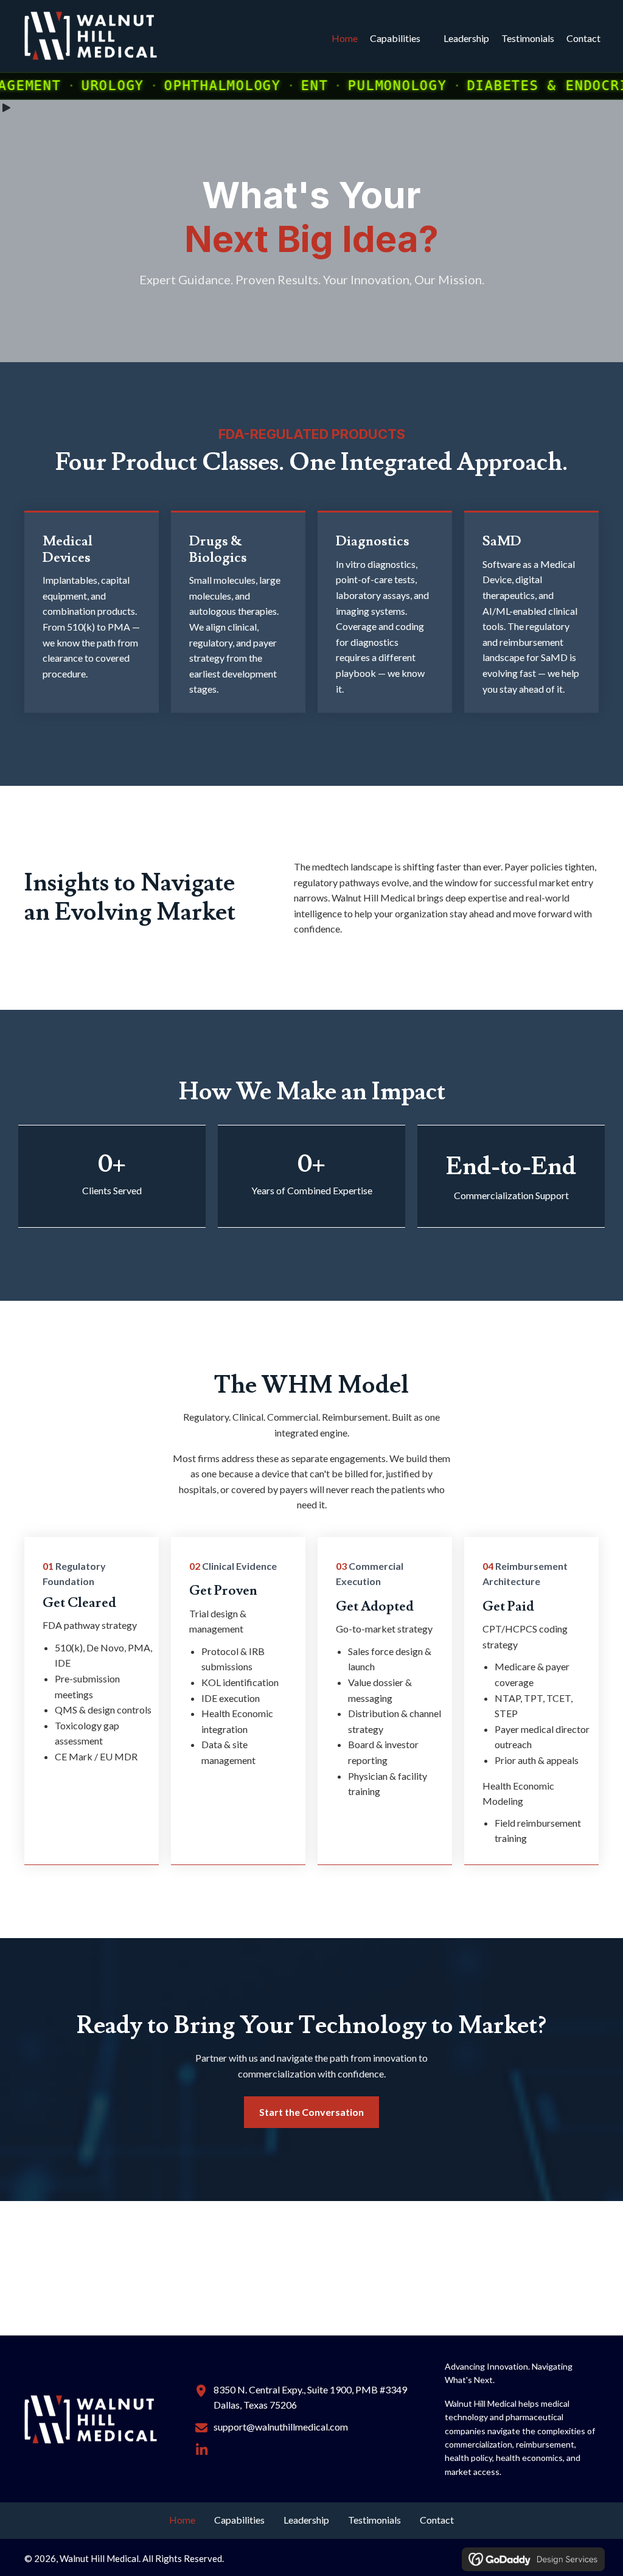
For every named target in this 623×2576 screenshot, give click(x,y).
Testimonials (528, 38)
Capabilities (395, 38)
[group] (112, 1175)
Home (345, 38)
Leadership (466, 38)
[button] (202, 2450)
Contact (583, 38)
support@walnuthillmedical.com (281, 2427)
